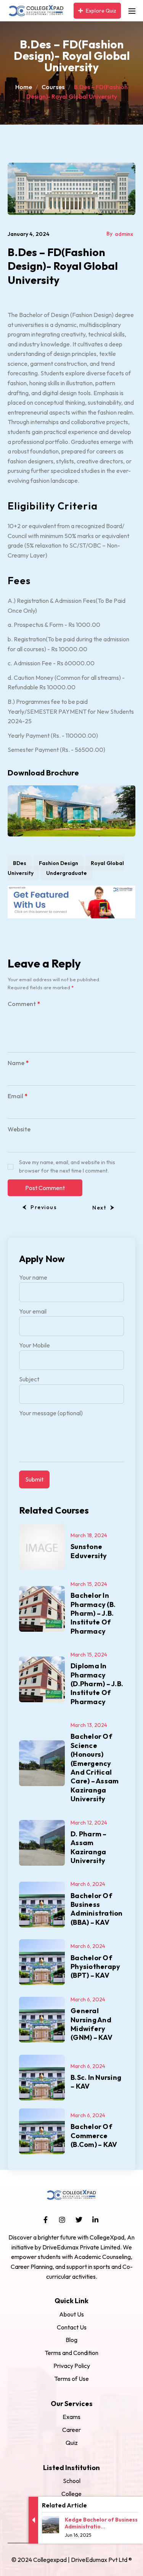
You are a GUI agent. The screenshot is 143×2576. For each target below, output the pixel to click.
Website (19, 1129)
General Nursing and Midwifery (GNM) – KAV (92, 2024)
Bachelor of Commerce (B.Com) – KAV (94, 2135)
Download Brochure (43, 773)
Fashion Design (59, 863)
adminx (124, 234)
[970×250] (71, 901)
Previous (44, 1207)
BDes (20, 863)
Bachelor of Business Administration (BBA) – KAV (97, 1909)
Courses (53, 87)
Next (99, 1208)
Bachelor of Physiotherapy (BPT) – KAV (95, 1967)
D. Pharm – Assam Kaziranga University (89, 1847)
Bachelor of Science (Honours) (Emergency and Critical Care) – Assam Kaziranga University (95, 1768)
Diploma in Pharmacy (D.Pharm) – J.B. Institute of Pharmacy (97, 1684)
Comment (24, 1004)
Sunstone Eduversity (89, 1551)
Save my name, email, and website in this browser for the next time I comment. (67, 1166)
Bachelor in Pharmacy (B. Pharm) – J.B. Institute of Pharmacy (93, 1613)
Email (18, 1096)
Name (18, 1063)
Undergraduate (67, 873)
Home (24, 87)
